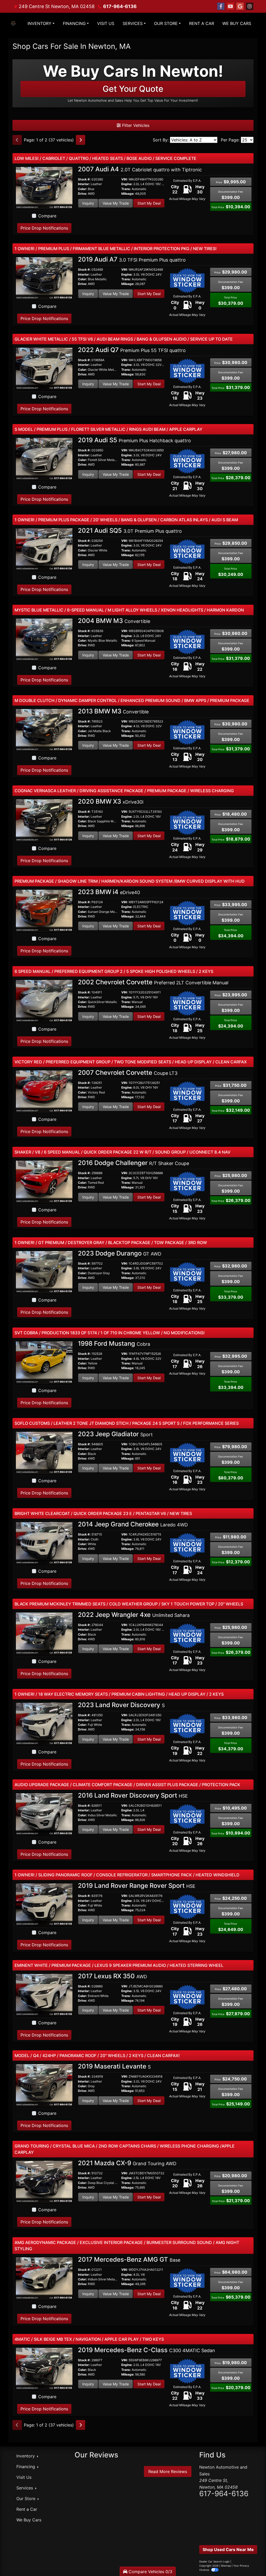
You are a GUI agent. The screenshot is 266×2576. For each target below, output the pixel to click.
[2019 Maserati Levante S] (44, 2085)
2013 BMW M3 (113, 711)
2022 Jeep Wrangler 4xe (134, 1615)
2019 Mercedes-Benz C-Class (147, 2350)
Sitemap (226, 2566)
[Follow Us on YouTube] (230, 6)
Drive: (82, 194)
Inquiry (88, 203)
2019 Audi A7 (132, 259)
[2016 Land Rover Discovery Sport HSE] (44, 1814)
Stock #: (84, 179)
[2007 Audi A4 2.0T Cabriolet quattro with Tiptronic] (44, 188)
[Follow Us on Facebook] (221, 6)
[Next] (81, 140)
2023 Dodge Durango (120, 1253)
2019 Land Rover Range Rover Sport (137, 1886)
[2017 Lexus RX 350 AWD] (44, 1995)
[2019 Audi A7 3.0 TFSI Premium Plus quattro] (44, 278)
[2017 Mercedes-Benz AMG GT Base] (44, 2278)
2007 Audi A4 (140, 169)
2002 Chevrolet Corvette (153, 982)
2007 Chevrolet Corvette (128, 1073)
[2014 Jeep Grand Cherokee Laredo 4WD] (44, 1543)
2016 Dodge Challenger (134, 1163)
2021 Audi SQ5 (130, 531)
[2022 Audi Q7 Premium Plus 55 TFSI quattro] (44, 368)
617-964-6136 (120, 6)
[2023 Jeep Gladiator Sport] (44, 1453)
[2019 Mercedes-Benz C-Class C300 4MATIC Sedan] (44, 2369)
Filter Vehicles (135, 125)
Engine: (127, 184)
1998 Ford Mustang (114, 1344)
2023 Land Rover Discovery (121, 1705)
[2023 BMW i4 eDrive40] (44, 910)
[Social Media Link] (250, 6)
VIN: (125, 179)
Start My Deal (149, 203)
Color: (82, 189)
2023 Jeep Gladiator (115, 1434)
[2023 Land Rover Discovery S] (44, 1724)
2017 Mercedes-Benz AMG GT (129, 2259)
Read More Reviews (168, 2471)
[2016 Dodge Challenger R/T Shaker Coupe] (44, 1182)
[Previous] (17, 140)
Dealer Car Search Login (214, 2561)
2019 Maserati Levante (114, 2066)
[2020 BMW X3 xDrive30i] (44, 820)
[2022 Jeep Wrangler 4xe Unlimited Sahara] (44, 1633)
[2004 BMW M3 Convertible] (44, 640)
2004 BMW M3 (114, 621)
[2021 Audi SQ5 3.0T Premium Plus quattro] (44, 549)
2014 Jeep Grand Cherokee (133, 1524)
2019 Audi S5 (134, 440)
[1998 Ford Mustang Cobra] (44, 1362)
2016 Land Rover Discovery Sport (133, 1795)
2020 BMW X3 (111, 801)
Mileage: (128, 194)
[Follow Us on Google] (240, 6)
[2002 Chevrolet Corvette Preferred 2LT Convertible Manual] (44, 1001)
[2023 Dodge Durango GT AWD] (44, 1272)
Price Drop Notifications (44, 228)
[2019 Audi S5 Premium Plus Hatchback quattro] (44, 459)
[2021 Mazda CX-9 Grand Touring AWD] (44, 2182)
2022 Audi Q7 (132, 350)
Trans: (126, 189)
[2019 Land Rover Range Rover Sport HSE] (44, 1904)
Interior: (84, 184)
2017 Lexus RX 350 (112, 1976)
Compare (47, 216)
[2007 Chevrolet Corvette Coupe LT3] (44, 1091)
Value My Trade (116, 203)
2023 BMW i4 (109, 892)
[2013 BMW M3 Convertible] (44, 730)
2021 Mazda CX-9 (127, 2163)
